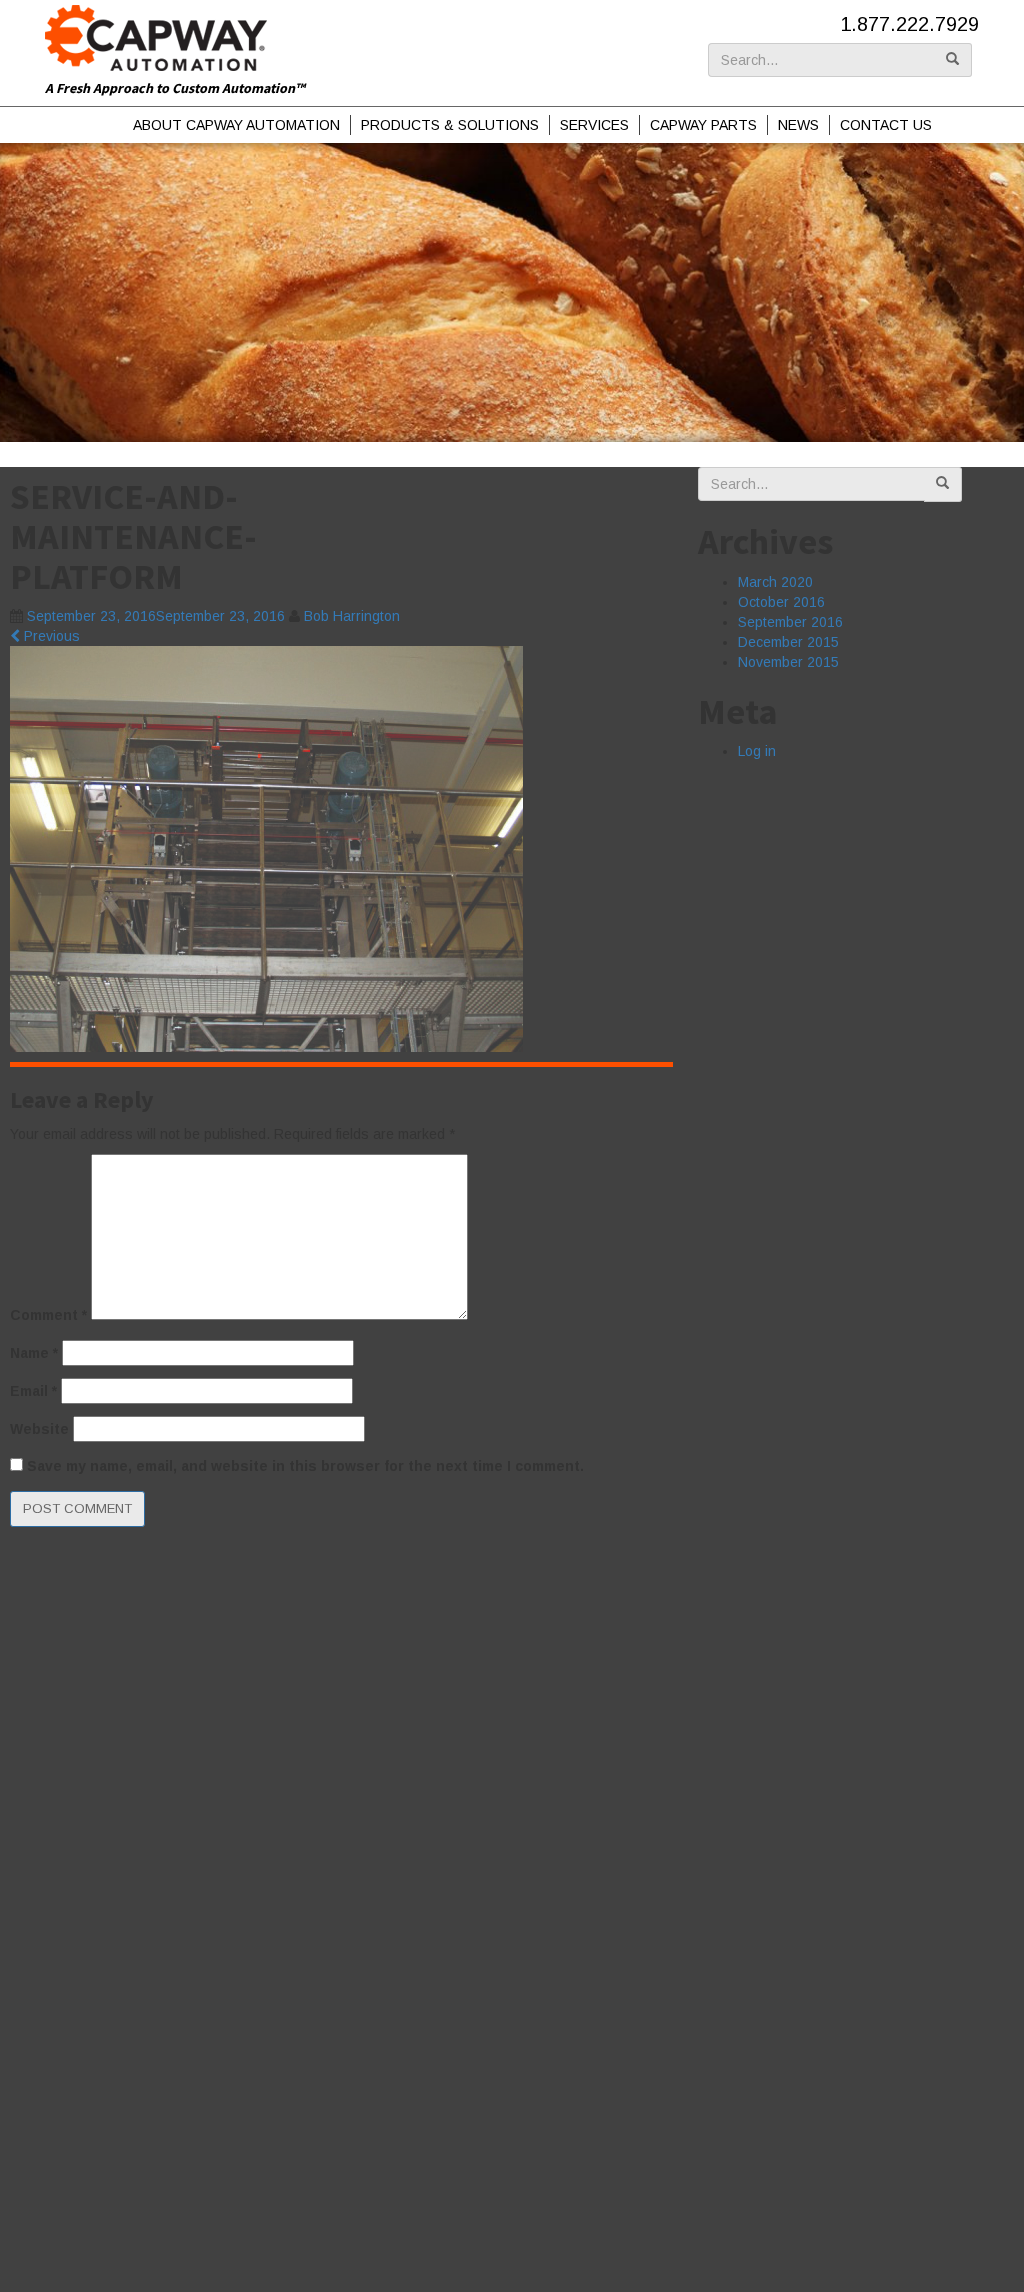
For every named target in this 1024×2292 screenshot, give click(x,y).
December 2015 (788, 642)
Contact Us (886, 125)
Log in (757, 751)
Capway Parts (703, 125)
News (798, 125)
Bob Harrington (352, 616)
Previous (50, 636)
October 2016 (781, 602)
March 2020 (775, 582)
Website (39, 1429)
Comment (48, 1315)
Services (594, 125)
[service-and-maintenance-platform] (266, 848)
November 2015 (788, 662)
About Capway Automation (236, 125)
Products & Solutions (450, 125)
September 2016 (790, 622)
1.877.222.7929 (909, 24)
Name (34, 1353)
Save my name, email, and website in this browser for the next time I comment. (305, 1466)
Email (33, 1391)
